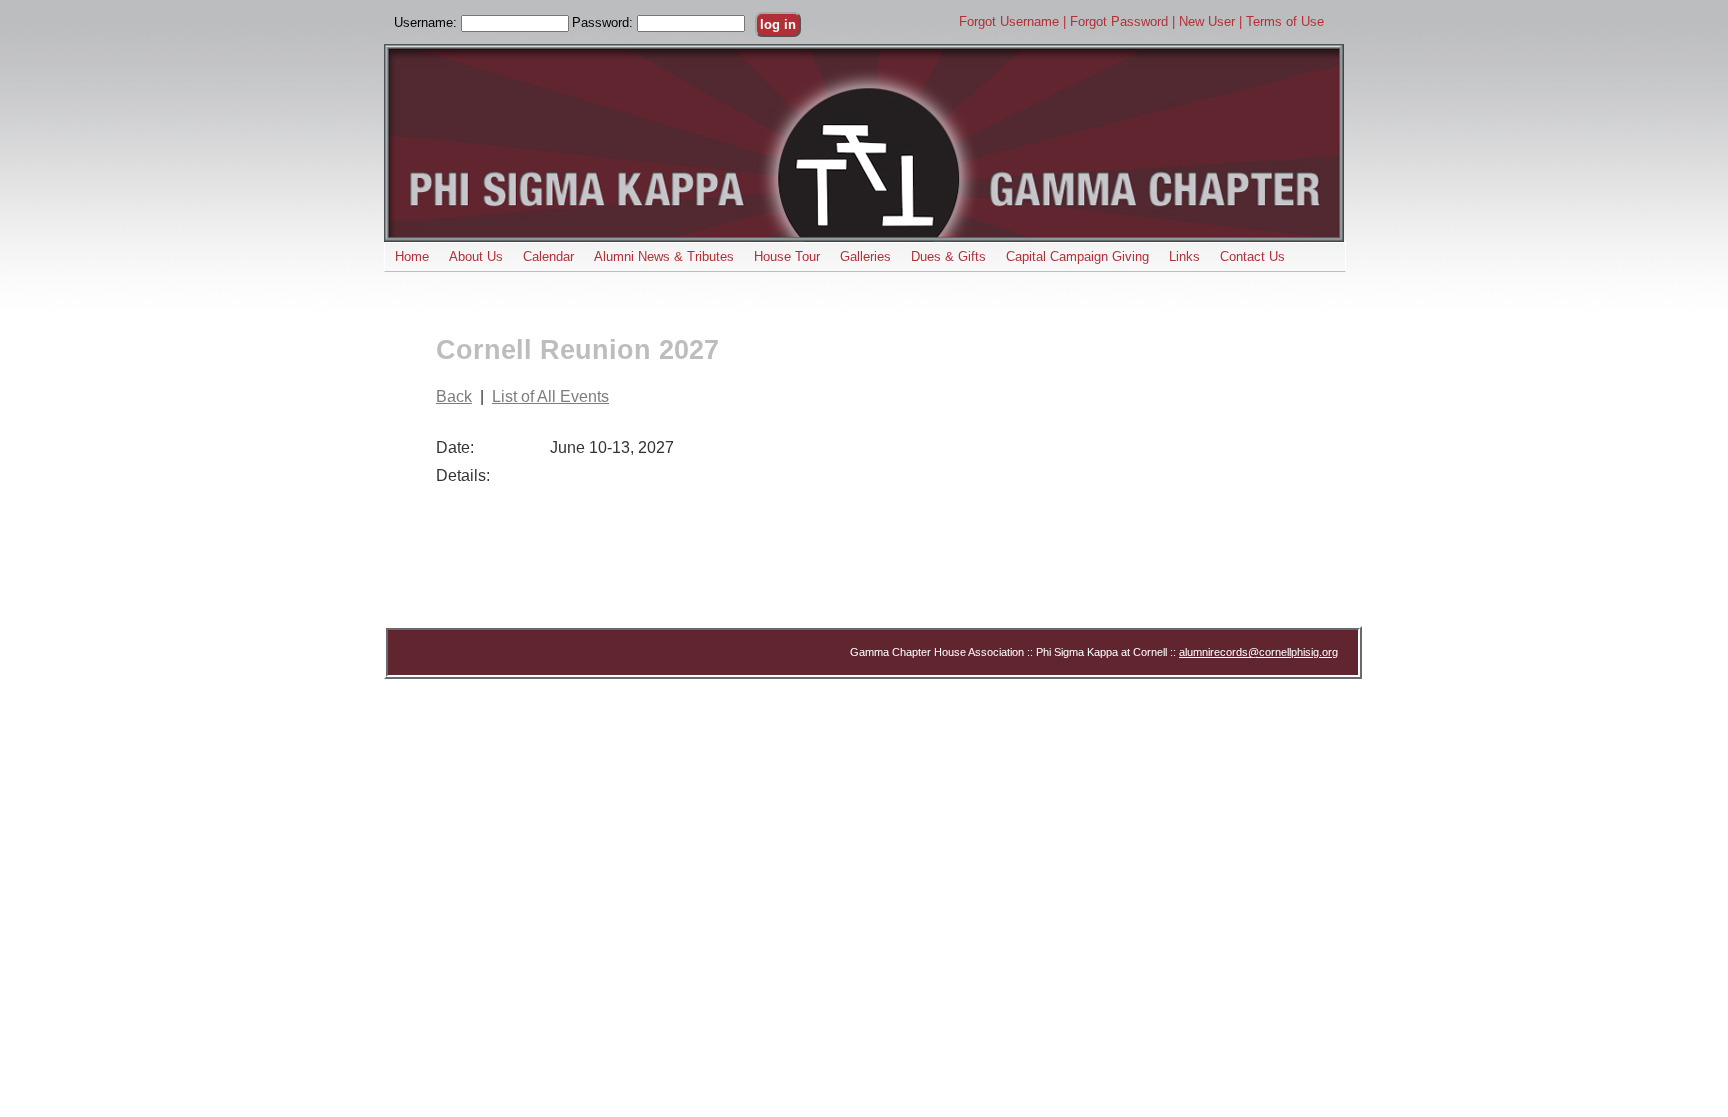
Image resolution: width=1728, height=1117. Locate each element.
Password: (604, 22)
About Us (476, 256)
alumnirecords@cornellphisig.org (1258, 652)
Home (412, 256)
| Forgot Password (1117, 21)
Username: (427, 22)
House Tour (787, 256)
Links (1184, 256)
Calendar (548, 256)
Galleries (865, 256)
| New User (1205, 21)
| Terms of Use (1281, 21)
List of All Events (550, 396)
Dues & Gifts (948, 256)
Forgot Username (1011, 21)
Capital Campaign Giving (1077, 256)
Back (454, 396)
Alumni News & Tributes (664, 256)
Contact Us (1252, 256)
